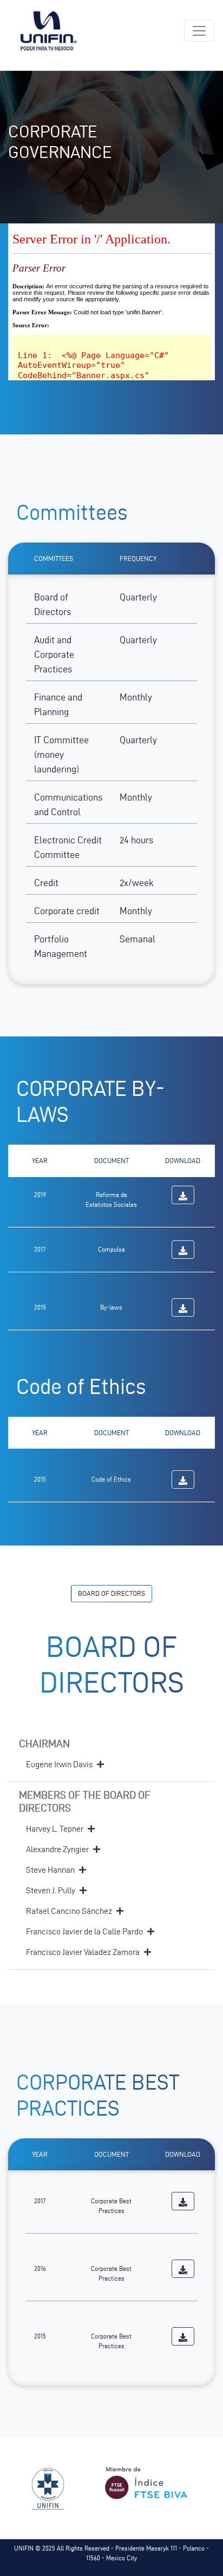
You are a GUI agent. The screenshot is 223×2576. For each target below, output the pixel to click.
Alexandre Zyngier (57, 1849)
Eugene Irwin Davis (59, 1764)
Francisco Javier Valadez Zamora (83, 1952)
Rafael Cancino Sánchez (69, 1911)
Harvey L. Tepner (55, 1829)
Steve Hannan (50, 1870)
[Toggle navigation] (199, 31)
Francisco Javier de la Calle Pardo (84, 1931)
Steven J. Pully (51, 1890)
